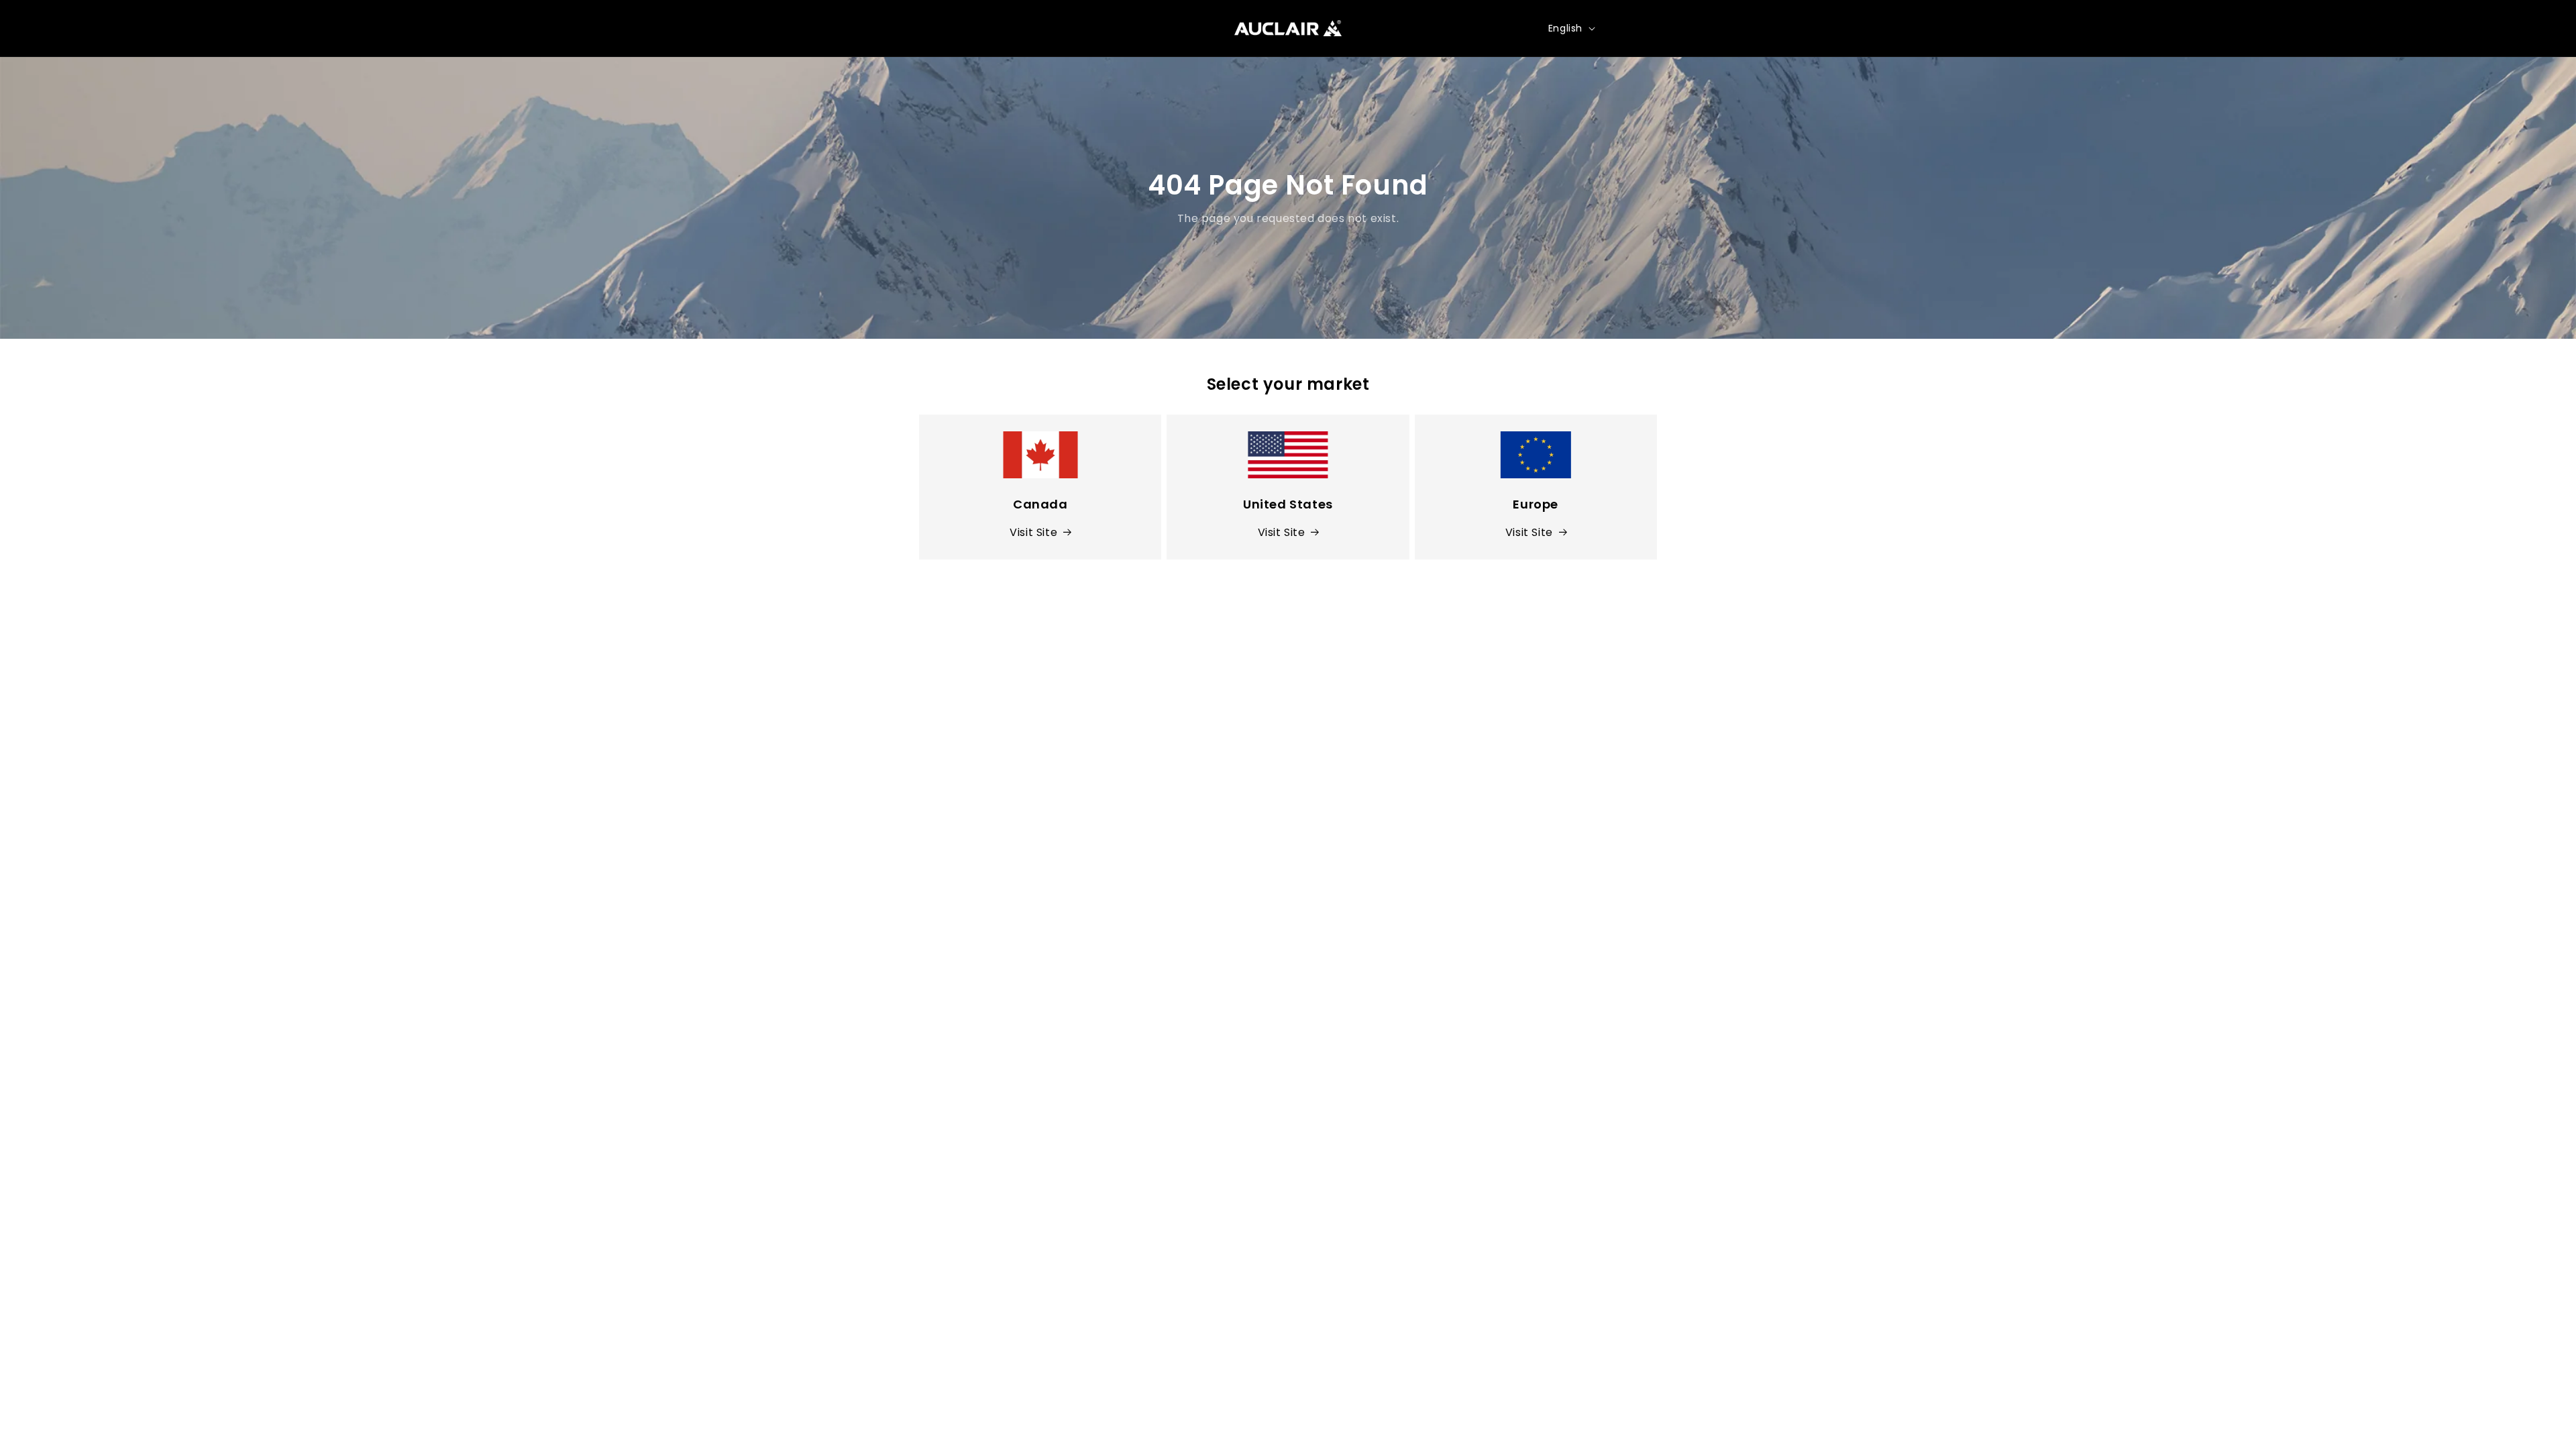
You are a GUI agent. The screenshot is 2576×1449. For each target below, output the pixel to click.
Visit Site (1033, 532)
